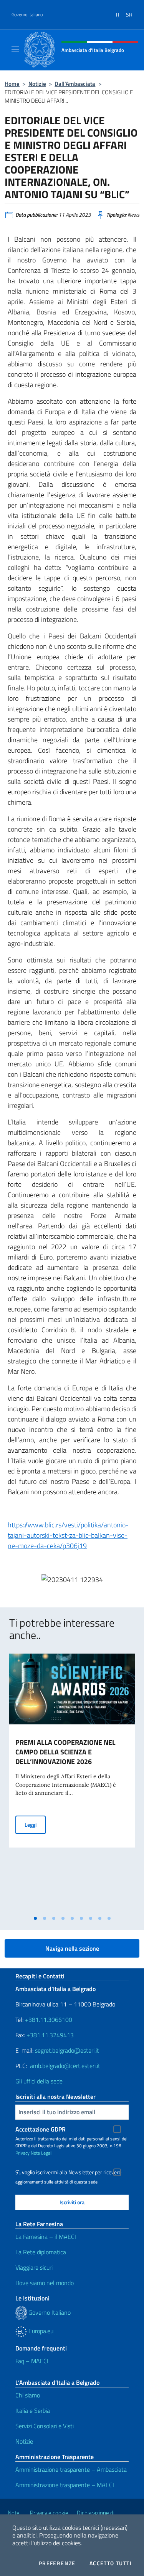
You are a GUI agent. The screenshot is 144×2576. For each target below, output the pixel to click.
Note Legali (42, 2153)
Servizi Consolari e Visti (45, 2426)
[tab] (35, 1918)
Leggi (35, 1824)
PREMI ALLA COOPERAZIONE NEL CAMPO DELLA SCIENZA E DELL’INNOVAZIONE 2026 (65, 1752)
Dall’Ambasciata (75, 84)
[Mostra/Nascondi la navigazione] (15, 49)
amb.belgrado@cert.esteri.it (65, 2066)
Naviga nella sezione (72, 1948)
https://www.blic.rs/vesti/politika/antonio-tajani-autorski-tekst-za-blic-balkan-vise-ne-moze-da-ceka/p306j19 (68, 1535)
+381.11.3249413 (50, 2035)
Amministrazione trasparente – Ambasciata (71, 2469)
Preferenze (57, 2563)
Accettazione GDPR (41, 2129)
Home (12, 84)
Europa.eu (40, 2331)
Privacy (22, 2153)
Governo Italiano (27, 15)
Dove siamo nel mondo (45, 2283)
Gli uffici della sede (39, 2081)
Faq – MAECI (32, 2361)
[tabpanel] (72, 1782)
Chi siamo (28, 2395)
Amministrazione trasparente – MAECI (65, 2485)
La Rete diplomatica (41, 2252)
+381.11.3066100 (49, 2020)
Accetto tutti (111, 2563)
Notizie (37, 84)
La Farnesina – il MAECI (46, 2237)
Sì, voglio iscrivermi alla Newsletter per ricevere (68, 2172)
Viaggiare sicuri (34, 2267)
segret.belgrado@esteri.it (67, 2050)
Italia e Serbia (33, 2411)
